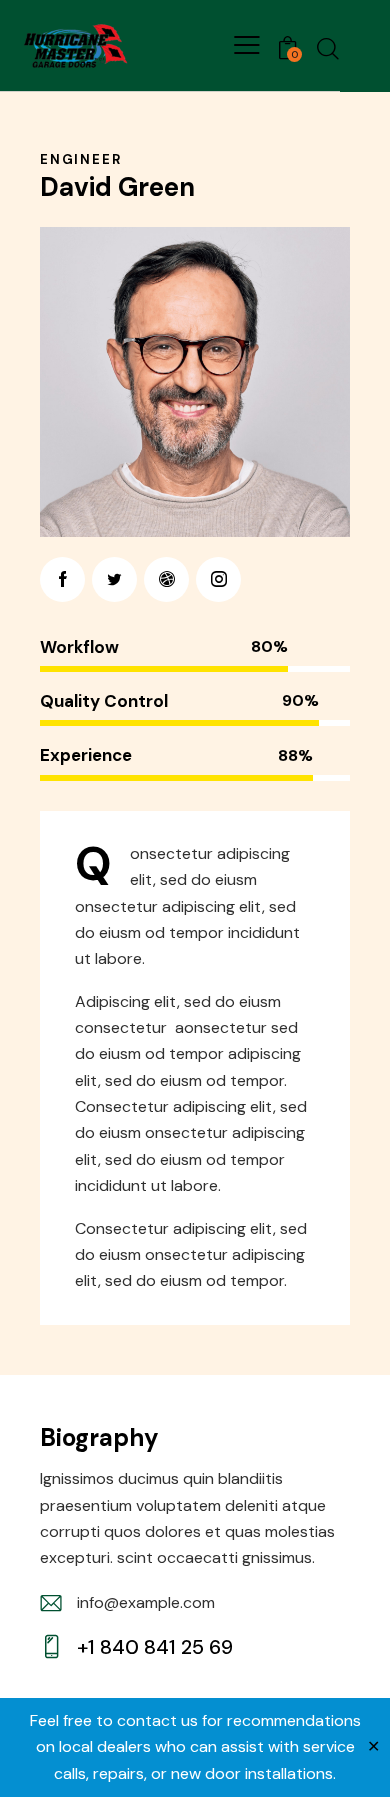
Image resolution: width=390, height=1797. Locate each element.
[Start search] (327, 48)
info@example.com (146, 1602)
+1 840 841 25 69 (155, 1647)
